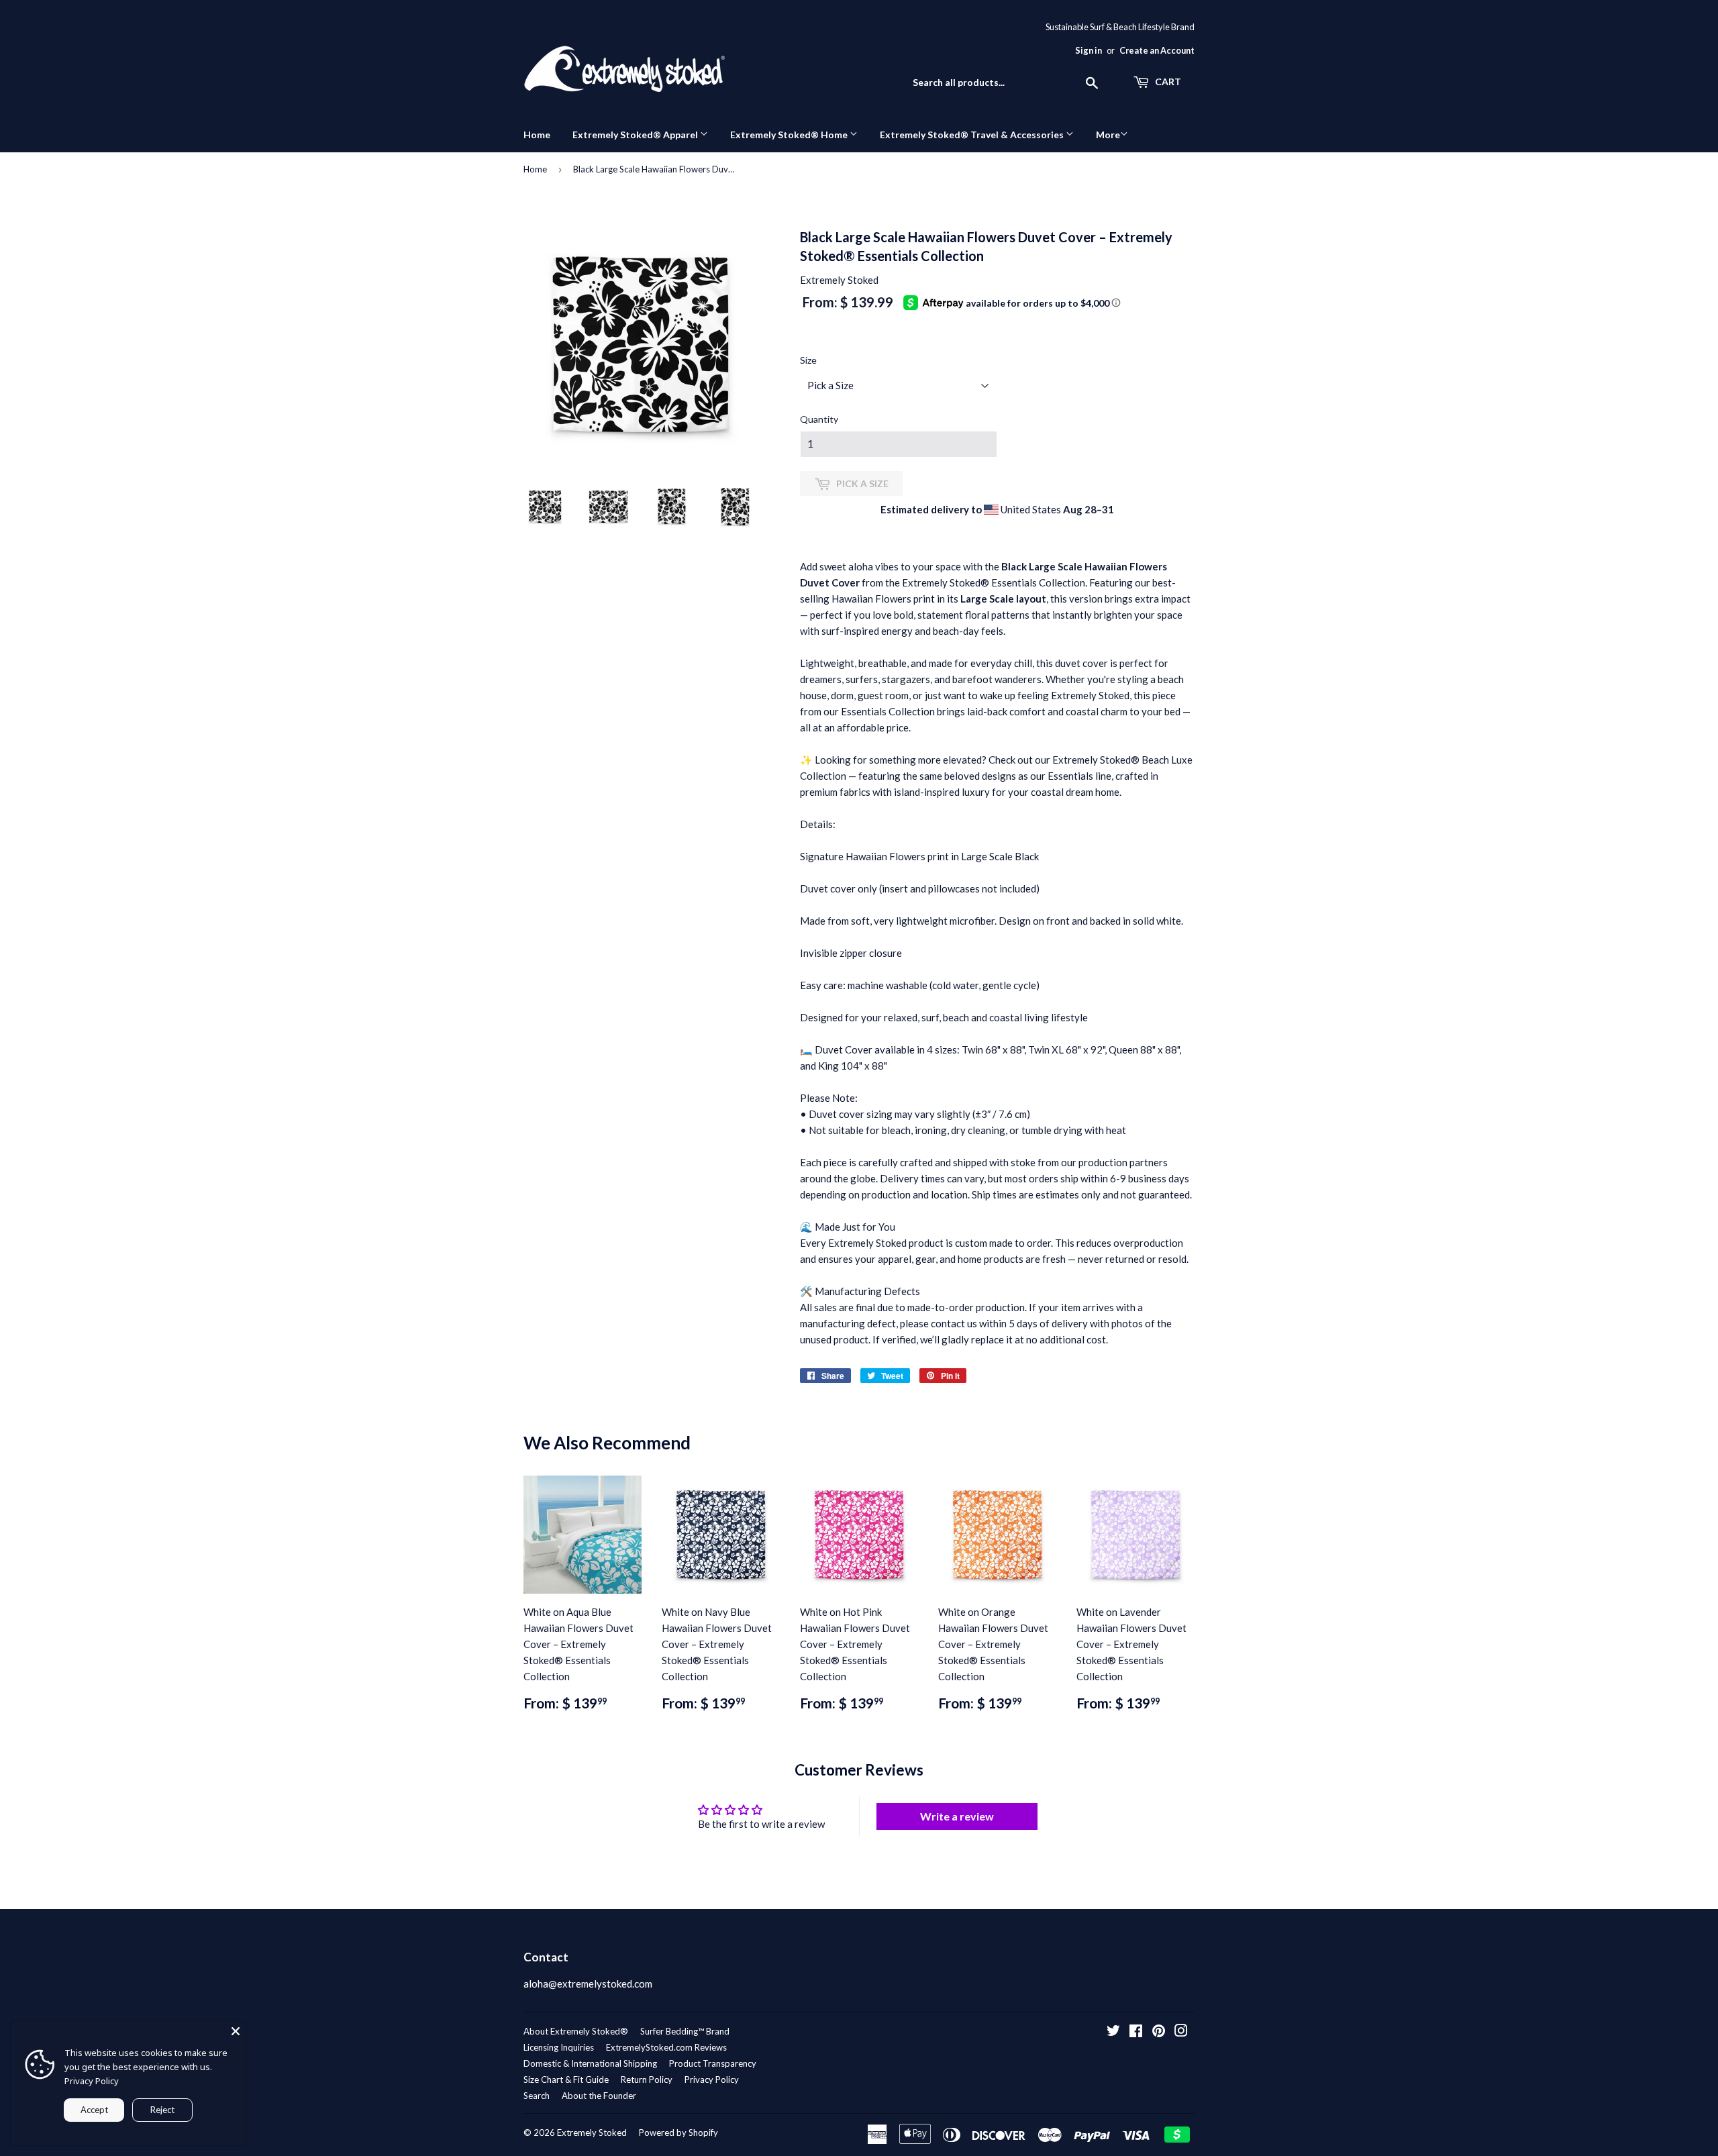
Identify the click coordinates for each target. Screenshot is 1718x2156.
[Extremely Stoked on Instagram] (1181, 2032)
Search (537, 2096)
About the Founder (599, 2096)
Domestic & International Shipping (590, 2063)
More (1108, 135)
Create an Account (1157, 50)
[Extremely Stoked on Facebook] (1136, 2032)
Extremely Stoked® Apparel (636, 135)
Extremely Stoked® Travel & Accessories (973, 135)
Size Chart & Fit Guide (566, 2080)
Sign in (1089, 50)
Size (808, 360)
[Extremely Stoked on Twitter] (1113, 2032)
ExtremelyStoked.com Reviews (666, 2047)
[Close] (236, 2031)
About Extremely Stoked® (576, 2031)
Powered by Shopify (678, 2133)
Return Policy (647, 2080)
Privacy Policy (712, 2080)
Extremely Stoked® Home (790, 135)
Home (537, 135)
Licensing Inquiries (559, 2047)
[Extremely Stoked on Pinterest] (1159, 2032)
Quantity (819, 419)
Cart (1167, 82)
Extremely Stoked (592, 2133)
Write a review (957, 1816)
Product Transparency (713, 2063)
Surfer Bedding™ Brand (685, 2031)
